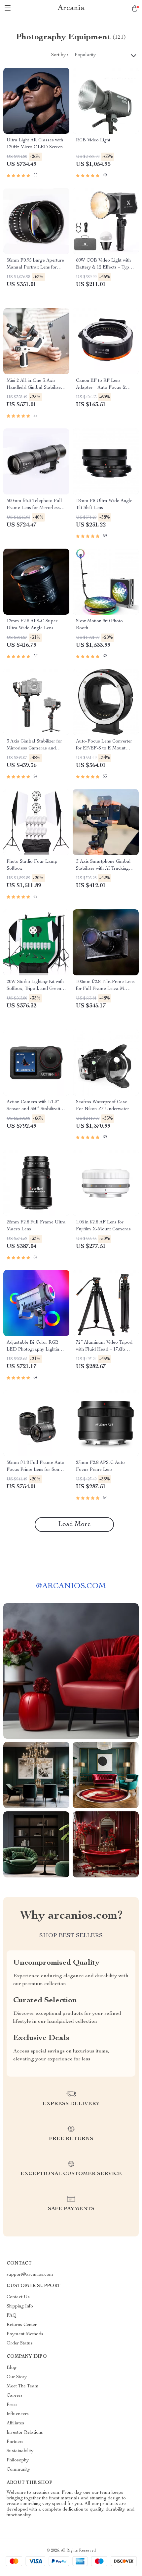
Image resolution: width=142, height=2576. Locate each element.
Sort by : (60, 55)
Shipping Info (20, 2306)
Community (18, 2470)
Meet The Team (23, 2386)
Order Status (20, 2343)
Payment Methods (25, 2334)
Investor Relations (25, 2433)
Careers (15, 2396)
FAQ (12, 2316)
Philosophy (18, 2460)
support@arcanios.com (30, 2275)
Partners (15, 2442)
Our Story (17, 2377)
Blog (12, 2368)
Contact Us (18, 2297)
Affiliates (15, 2423)
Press (12, 2405)
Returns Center (22, 2325)
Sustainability (20, 2451)
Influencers (18, 2414)
